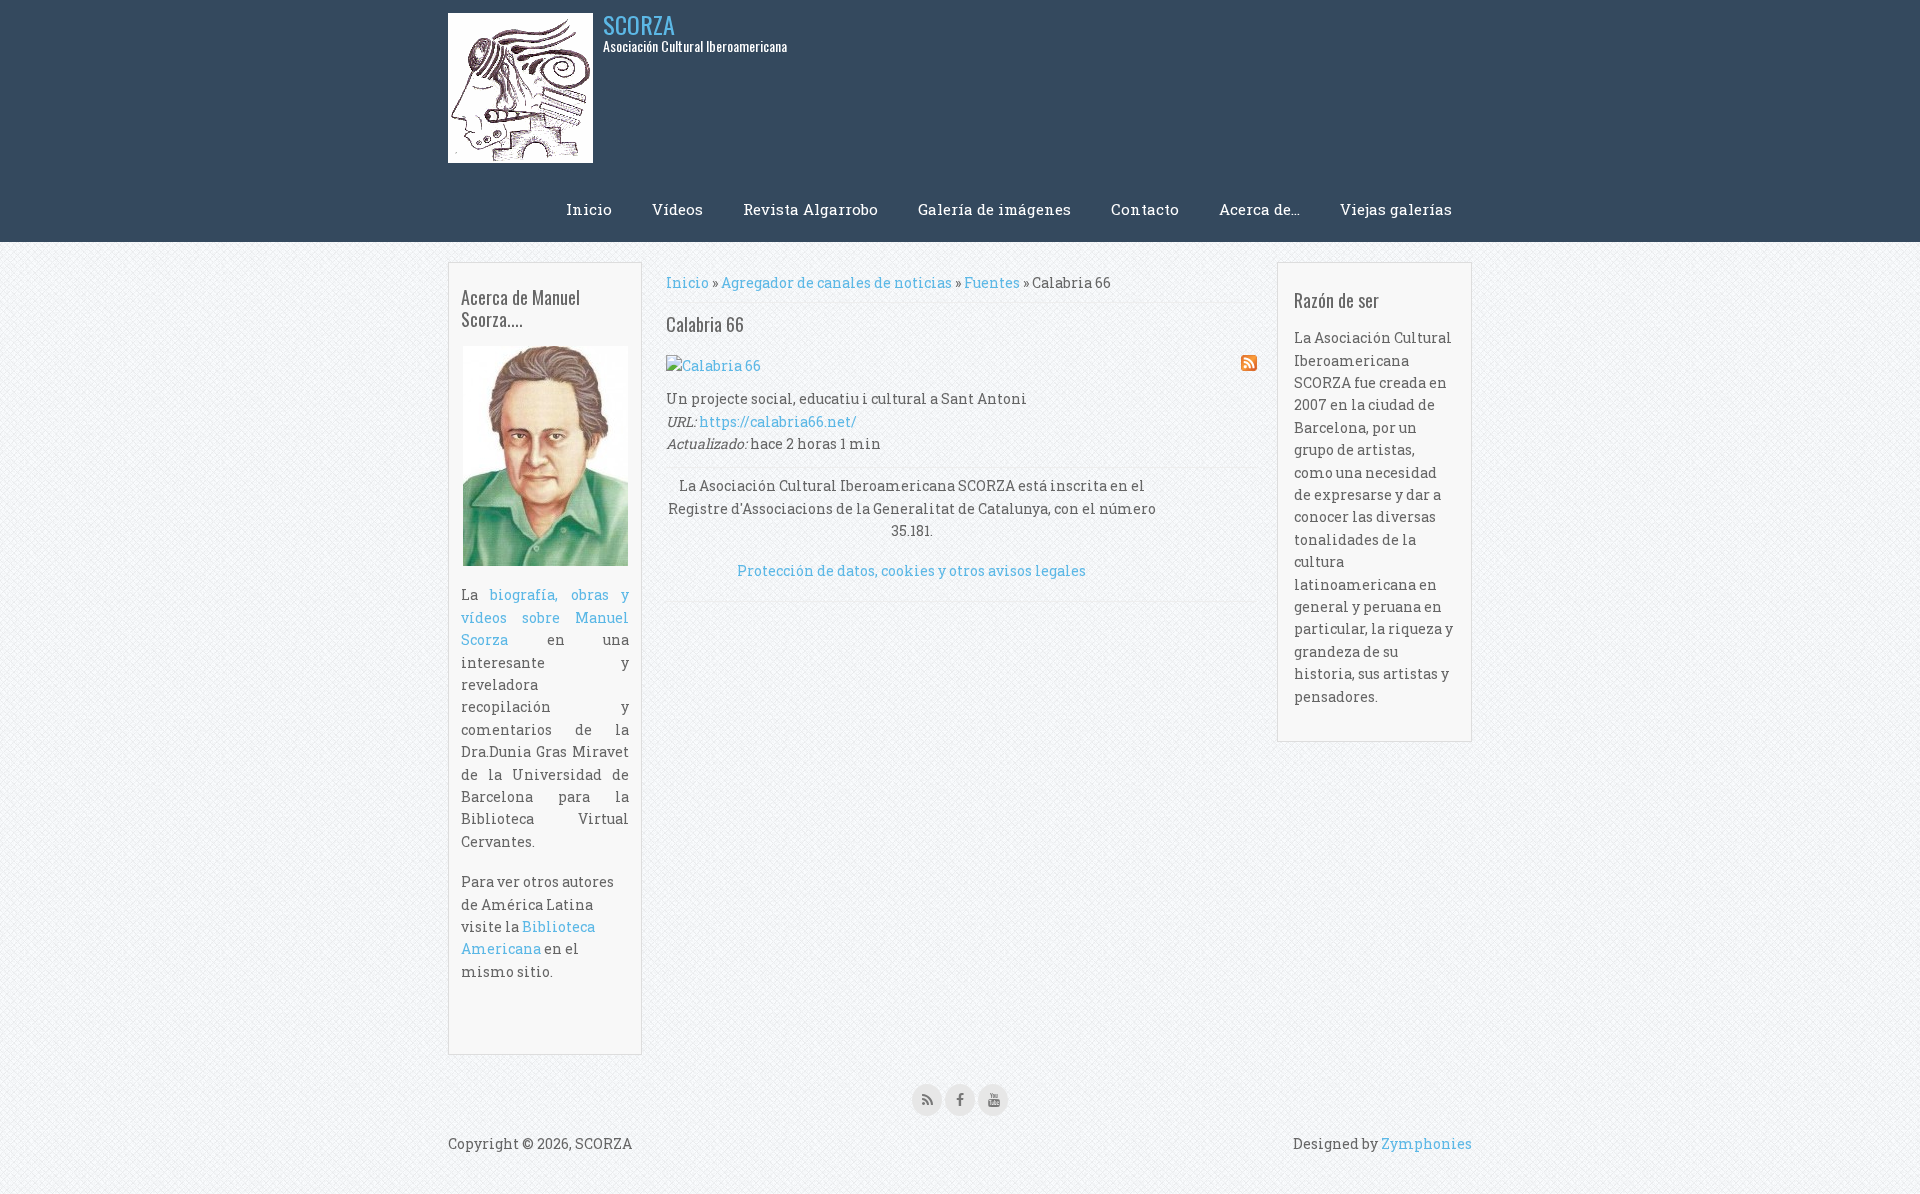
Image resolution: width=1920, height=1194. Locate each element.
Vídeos (677, 209)
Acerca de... (1259, 209)
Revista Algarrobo (810, 209)
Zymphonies (1426, 1143)
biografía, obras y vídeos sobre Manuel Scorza (545, 617)
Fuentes (992, 282)
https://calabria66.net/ (778, 421)
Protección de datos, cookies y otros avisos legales (911, 570)
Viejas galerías (1396, 209)
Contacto (1145, 209)
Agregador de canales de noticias (836, 282)
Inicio (589, 209)
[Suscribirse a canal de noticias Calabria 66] (1249, 366)
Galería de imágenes (994, 209)
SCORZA (639, 24)
